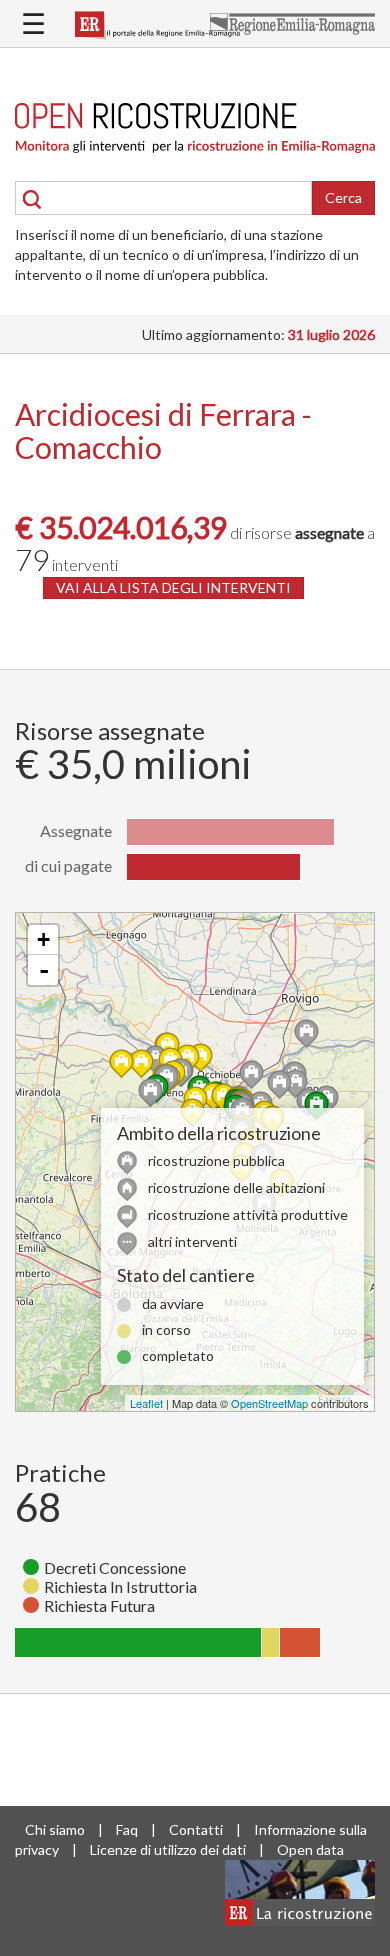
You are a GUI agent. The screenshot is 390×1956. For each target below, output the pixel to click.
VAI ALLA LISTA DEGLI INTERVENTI (173, 587)
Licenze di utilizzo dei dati (168, 1849)
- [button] (44, 970)
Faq (127, 1829)
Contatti (196, 1829)
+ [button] (43, 939)
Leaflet (146, 1403)
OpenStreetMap (269, 1403)
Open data (310, 1849)
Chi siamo (55, 1829)
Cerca (343, 197)
